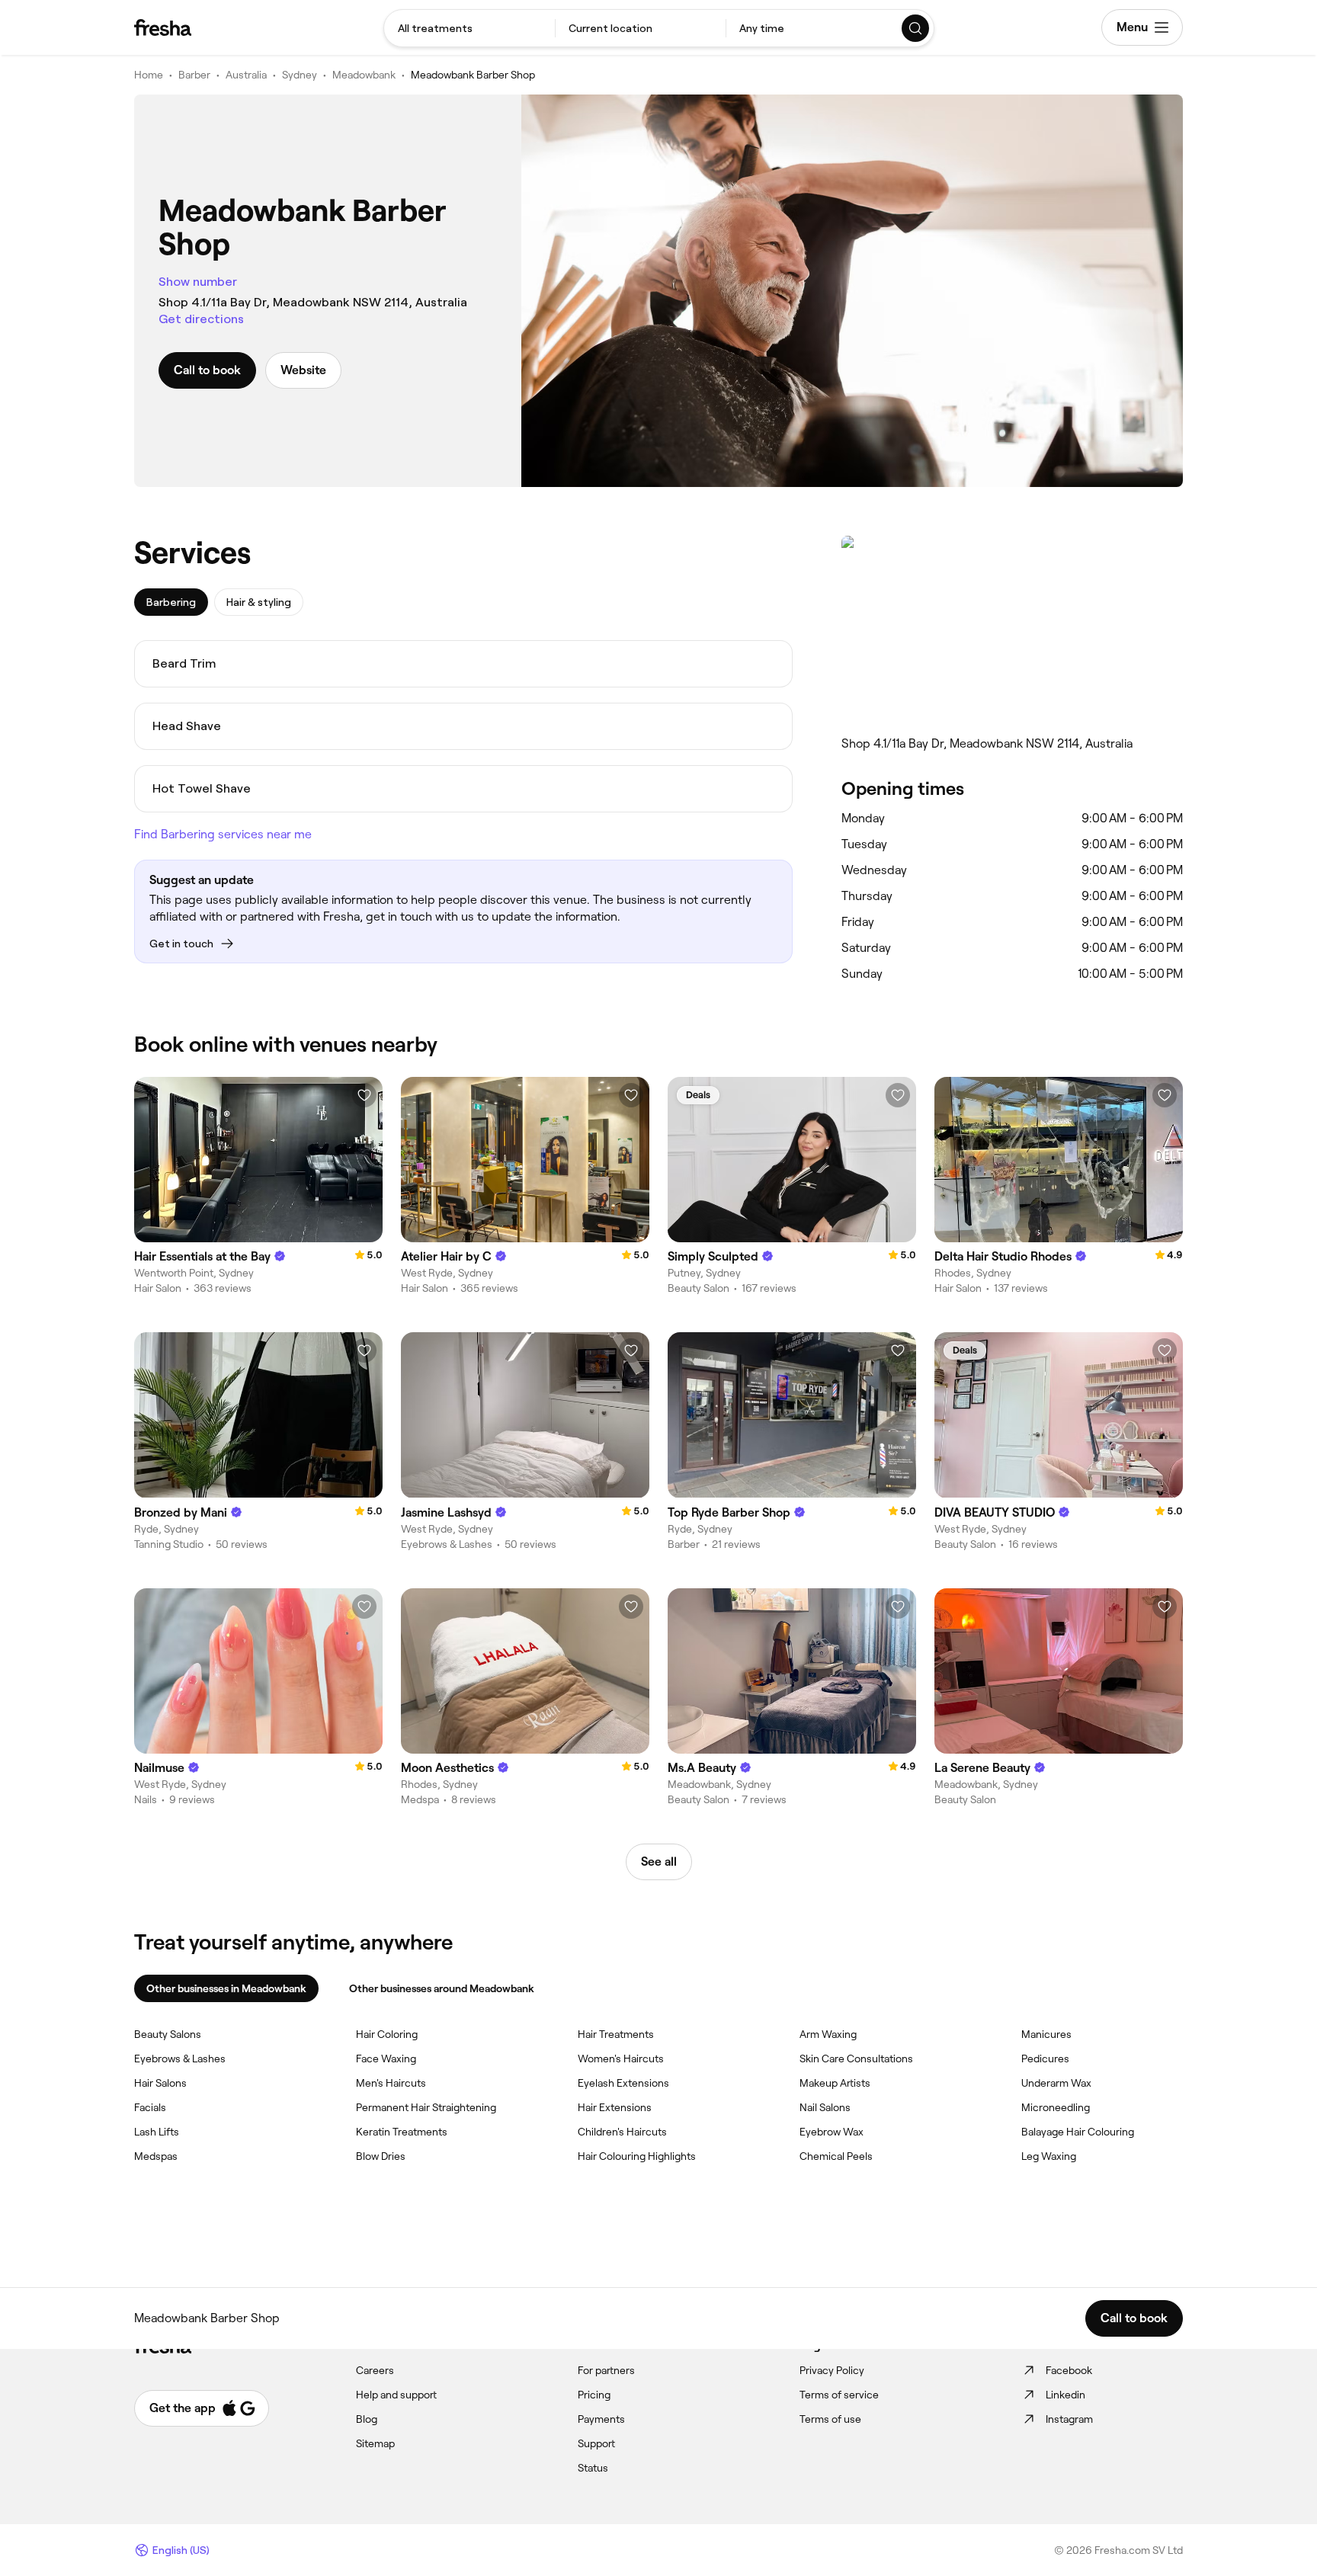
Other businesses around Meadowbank (442, 1988)
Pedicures (1045, 2059)
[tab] (171, 602)
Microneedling (1056, 2107)
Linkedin (1065, 2395)
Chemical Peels (836, 2156)
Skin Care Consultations (856, 2059)
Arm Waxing (828, 2034)
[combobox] (469, 28)
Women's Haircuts (621, 2059)
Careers (375, 2370)
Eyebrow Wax (832, 2132)
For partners (606, 2370)
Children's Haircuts (622, 2132)
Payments (601, 2419)
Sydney (300, 75)
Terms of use (830, 2419)
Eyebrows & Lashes (180, 2059)
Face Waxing (386, 2059)
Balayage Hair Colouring (1078, 2132)
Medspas (156, 2156)
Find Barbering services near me (223, 834)
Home (149, 75)
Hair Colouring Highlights (637, 2156)
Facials (150, 2107)
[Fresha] (163, 27)
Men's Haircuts (391, 2083)
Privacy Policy (832, 2370)
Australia (246, 75)
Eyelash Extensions (623, 2083)
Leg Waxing (1049, 2156)
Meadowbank (364, 75)
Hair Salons (160, 2083)
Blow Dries (381, 2156)
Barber (194, 75)
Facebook (1069, 2370)
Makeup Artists (835, 2083)
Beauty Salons (168, 2034)
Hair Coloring (387, 2034)
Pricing (594, 2395)
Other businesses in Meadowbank (226, 1988)
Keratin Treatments (402, 2132)
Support (596, 2443)
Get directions (201, 319)
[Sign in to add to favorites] (364, 1095)
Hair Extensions (615, 2107)
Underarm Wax (1056, 2083)
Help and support (396, 2395)
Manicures (1046, 2034)
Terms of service (839, 2395)
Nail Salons (825, 2107)
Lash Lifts (157, 2132)
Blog (367, 2419)
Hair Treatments (616, 2034)
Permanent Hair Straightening (426, 2107)
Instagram (1069, 2419)
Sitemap (375, 2443)
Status (593, 2468)
